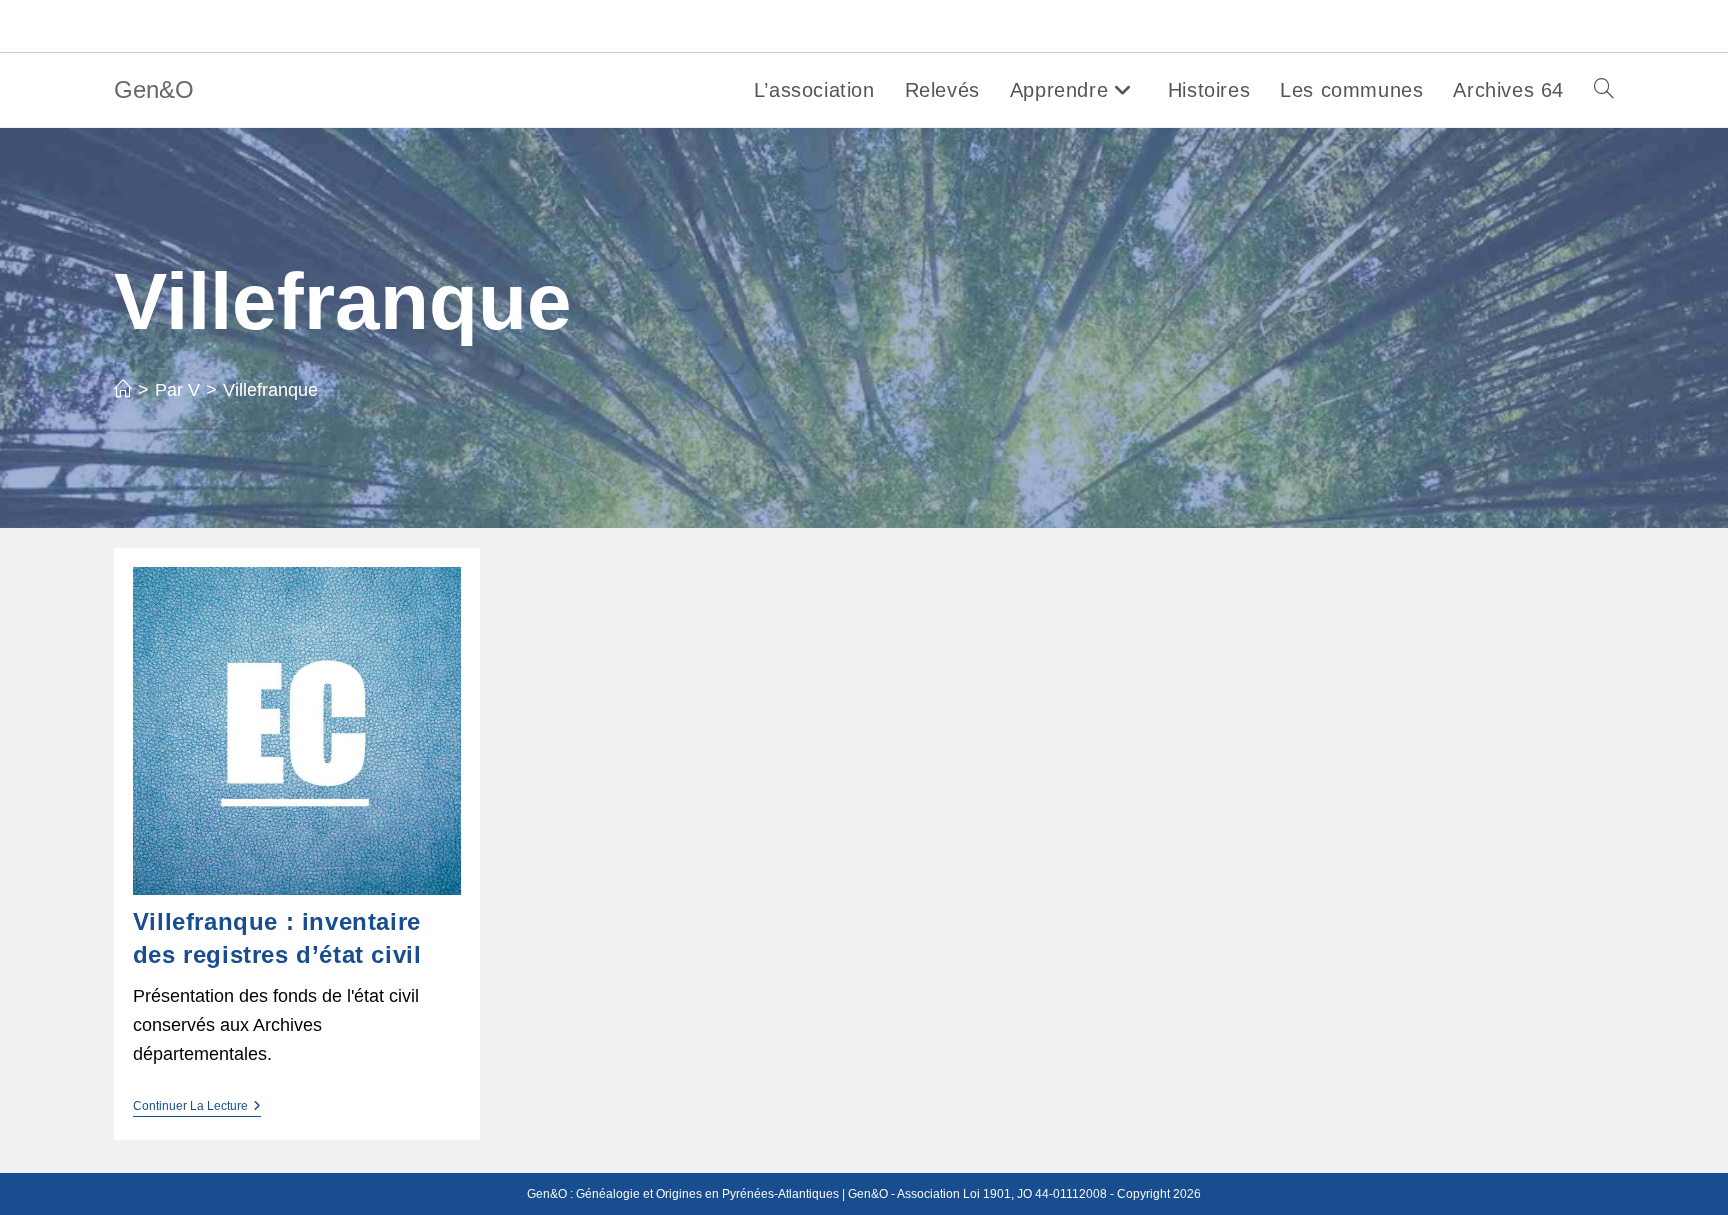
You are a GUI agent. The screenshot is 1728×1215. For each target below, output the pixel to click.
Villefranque (270, 390)
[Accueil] (123, 390)
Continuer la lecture (197, 1107)
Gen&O (154, 89)
